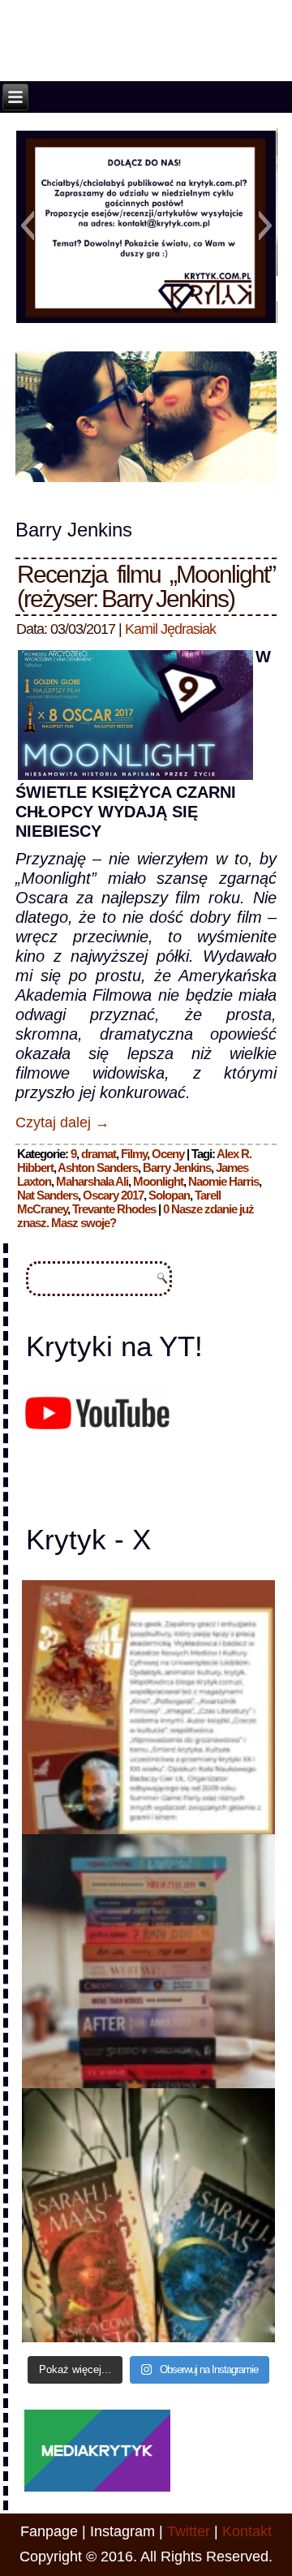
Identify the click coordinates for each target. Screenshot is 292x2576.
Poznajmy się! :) (148, 312)
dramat (99, 1154)
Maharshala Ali (92, 1181)
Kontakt (247, 2531)
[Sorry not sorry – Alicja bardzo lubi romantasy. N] (149, 2215)
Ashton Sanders (98, 1167)
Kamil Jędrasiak (170, 629)
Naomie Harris (223, 1181)
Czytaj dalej (62, 1122)
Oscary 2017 (113, 1195)
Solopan (169, 1195)
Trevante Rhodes (114, 1209)
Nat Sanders (47, 1195)
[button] (27, 226)
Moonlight (158, 1181)
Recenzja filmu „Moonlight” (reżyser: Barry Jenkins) (146, 586)
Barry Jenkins (177, 1167)
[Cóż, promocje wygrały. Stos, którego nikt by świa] (149, 1961)
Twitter (189, 2531)
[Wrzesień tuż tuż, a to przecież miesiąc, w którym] (149, 1707)
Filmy (134, 1154)
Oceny (168, 1154)
